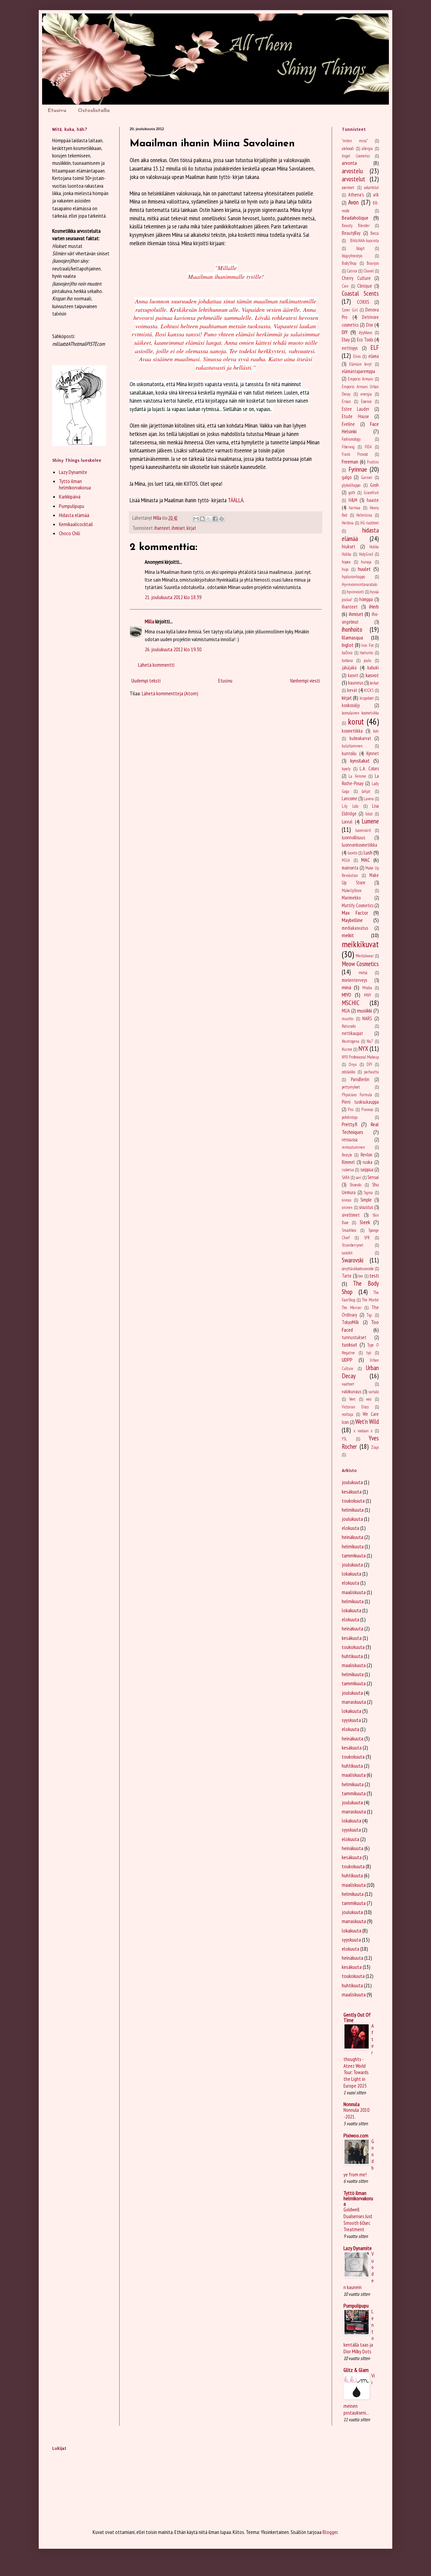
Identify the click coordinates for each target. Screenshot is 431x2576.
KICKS (369, 690)
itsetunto (366, 653)
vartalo (374, 1392)
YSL (344, 1439)
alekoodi (348, 149)
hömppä (366, 599)
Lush (368, 852)
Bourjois (373, 263)
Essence (366, 401)
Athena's (356, 195)
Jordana (347, 660)
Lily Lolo (350, 806)
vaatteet (348, 1384)
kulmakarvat (360, 738)
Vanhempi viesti (305, 680)
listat (369, 814)
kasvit (353, 675)
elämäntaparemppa (358, 371)
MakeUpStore (352, 891)
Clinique (365, 286)
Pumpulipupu (72, 506)
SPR (367, 1238)
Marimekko (351, 898)
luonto (352, 853)
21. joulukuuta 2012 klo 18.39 (173, 597)
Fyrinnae (358, 469)
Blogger (330, 2532)
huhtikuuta (352, 1656)
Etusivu (57, 111)
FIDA (368, 447)
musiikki (364, 1010)
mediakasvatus (355, 928)
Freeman (350, 462)
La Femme (357, 776)
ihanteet (162, 528)
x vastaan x (363, 1431)
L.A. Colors (369, 768)
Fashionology (351, 439)
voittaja (347, 1414)
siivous (346, 1200)
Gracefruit (371, 493)
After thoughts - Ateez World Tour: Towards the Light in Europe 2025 (359, 2056)
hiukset (349, 546)
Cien (345, 286)
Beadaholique (355, 218)
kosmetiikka (352, 731)
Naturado (349, 1026)
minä (346, 987)
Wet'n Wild (367, 1421)
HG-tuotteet (370, 523)
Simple (366, 1200)
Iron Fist (368, 645)
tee (361, 1276)
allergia (367, 149)
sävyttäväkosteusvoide (358, 1269)
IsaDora (347, 653)
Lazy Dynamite (73, 472)
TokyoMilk (350, 1322)
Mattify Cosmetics (358, 905)
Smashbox (349, 1230)
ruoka (368, 1162)
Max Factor (355, 913)
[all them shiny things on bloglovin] (79, 444)
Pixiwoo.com (356, 2135)
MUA (346, 1011)
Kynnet (373, 753)
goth (352, 493)
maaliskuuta (354, 1592)
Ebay (346, 340)
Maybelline (352, 920)
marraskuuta (354, 1702)
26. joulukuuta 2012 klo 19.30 (173, 649)
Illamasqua (352, 637)
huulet (364, 569)
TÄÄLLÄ (236, 500)
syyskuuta (351, 1720)
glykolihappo (351, 485)
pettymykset (351, 1087)
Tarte (347, 1276)
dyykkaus (366, 333)
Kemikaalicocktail (76, 524)
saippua (367, 1169)
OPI (369, 1064)
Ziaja (375, 1447)
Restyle (347, 1155)
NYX (363, 1048)
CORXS (363, 302)
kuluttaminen (352, 746)
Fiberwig (348, 447)
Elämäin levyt (361, 364)
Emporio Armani (360, 379)
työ (369, 1353)
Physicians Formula (357, 1095)
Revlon (367, 1155)
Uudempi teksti (146, 680)
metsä (363, 973)
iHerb (374, 606)
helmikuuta (353, 1510)
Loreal (347, 822)
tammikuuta (354, 1555)
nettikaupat (352, 1033)
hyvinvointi (355, 592)
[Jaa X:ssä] (209, 519)
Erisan (346, 401)
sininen (347, 1207)
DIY (345, 332)
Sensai (373, 1177)
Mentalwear (365, 956)
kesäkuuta (352, 1492)
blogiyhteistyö (352, 256)
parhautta (371, 1072)
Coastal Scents (360, 293)
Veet (352, 1399)
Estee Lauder (356, 409)
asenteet (348, 188)
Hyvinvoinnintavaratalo (359, 584)
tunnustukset (354, 1337)
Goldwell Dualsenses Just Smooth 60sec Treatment (358, 2219)
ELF (375, 347)
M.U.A (346, 860)
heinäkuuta (353, 1537)
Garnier (367, 477)
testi (374, 1276)
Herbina (348, 523)
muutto (347, 1019)
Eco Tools (365, 340)
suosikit (347, 1253)
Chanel (369, 271)
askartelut (371, 188)
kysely (346, 769)
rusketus (348, 1170)
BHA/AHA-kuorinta (364, 241)
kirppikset (367, 698)
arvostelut (354, 179)
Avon (353, 202)
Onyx (353, 1064)
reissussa (350, 1139)
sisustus (366, 1207)
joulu (368, 660)
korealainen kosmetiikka (360, 713)
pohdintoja (350, 1117)
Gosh (374, 485)
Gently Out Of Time (357, 2017)
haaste (373, 500)
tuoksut (350, 1345)
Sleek (365, 1222)
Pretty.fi (350, 1124)
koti (376, 731)
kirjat (191, 528)
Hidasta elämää (74, 515)
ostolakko (349, 1072)
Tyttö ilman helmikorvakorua (75, 484)
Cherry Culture (356, 278)
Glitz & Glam (356, 2370)
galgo (347, 477)
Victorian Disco (355, 1407)
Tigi (369, 1315)
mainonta (350, 868)
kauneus (356, 683)
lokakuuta (352, 1574)
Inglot (348, 645)
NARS (367, 1018)
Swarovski (353, 1260)
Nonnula (352, 2104)
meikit (348, 935)
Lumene (370, 821)
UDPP (347, 1360)
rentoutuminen (353, 1147)
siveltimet (351, 1215)
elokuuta (351, 1528)
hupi (345, 569)
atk (376, 195)
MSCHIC (351, 1003)
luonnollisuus (353, 837)
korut (356, 721)
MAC (366, 860)
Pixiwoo (367, 1110)
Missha (367, 988)
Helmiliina (364, 515)
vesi (369, 1399)
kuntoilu (349, 753)
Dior (370, 325)
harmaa (355, 508)
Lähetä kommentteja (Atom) (170, 693)
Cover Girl (350, 310)
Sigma (368, 1193)
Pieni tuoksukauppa (360, 1102)
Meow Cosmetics (360, 964)
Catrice (352, 271)
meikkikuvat (360, 944)
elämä (374, 356)
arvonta (349, 163)
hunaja (366, 562)
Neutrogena (351, 1041)
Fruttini (373, 462)
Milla (150, 621)
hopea (346, 562)
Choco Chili (70, 533)
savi (359, 1177)
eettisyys (350, 348)
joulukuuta (352, 1482)
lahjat (366, 791)
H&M (353, 500)
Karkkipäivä (70, 496)
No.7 (370, 1041)
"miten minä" (355, 141)
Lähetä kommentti (156, 665)
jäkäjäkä (349, 668)
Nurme (347, 1049)
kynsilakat (360, 761)
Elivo (357, 356)
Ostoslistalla (94, 111)
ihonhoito (352, 629)
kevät (352, 690)
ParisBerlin (360, 1079)
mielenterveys (354, 980)
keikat (374, 683)
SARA (346, 1177)
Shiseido (355, 1185)
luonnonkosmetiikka (359, 845)
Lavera (369, 799)
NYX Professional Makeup (360, 1057)
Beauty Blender (356, 226)
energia (366, 394)
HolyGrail (366, 554)
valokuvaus (352, 1391)
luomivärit (363, 830)
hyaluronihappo (353, 577)
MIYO (346, 995)
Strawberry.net (353, 1245)
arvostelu (352, 171)
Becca (375, 233)
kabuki (373, 668)
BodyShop (349, 263)
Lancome (350, 798)
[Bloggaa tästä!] (202, 519)
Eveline (348, 424)
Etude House (355, 416)
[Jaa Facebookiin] (215, 519)
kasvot (372, 675)
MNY (368, 995)
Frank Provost (355, 454)
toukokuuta (353, 1501)
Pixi (351, 1110)
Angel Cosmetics (356, 156)
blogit (360, 248)
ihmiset (178, 528)
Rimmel (348, 1162)
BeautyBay (351, 233)
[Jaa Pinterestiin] (222, 519)
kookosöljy (351, 705)
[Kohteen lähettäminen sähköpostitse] (196, 519)
